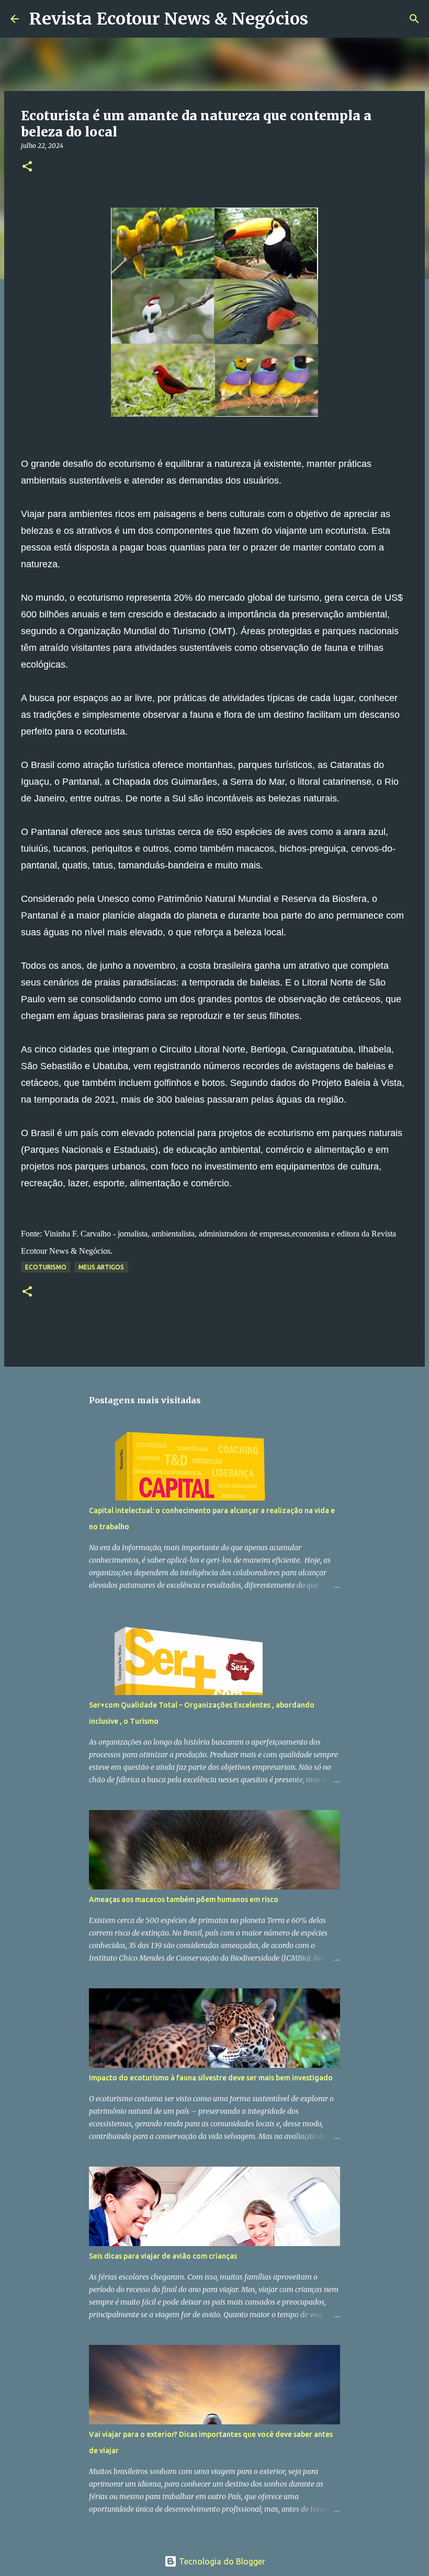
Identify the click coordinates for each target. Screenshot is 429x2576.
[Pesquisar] (323, 19)
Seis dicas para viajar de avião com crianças (163, 2256)
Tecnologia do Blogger (221, 2561)
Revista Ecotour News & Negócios (169, 19)
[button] (27, 167)
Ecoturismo (46, 1267)
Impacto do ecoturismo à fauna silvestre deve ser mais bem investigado (211, 2078)
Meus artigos (101, 1267)
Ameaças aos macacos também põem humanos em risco (184, 1899)
